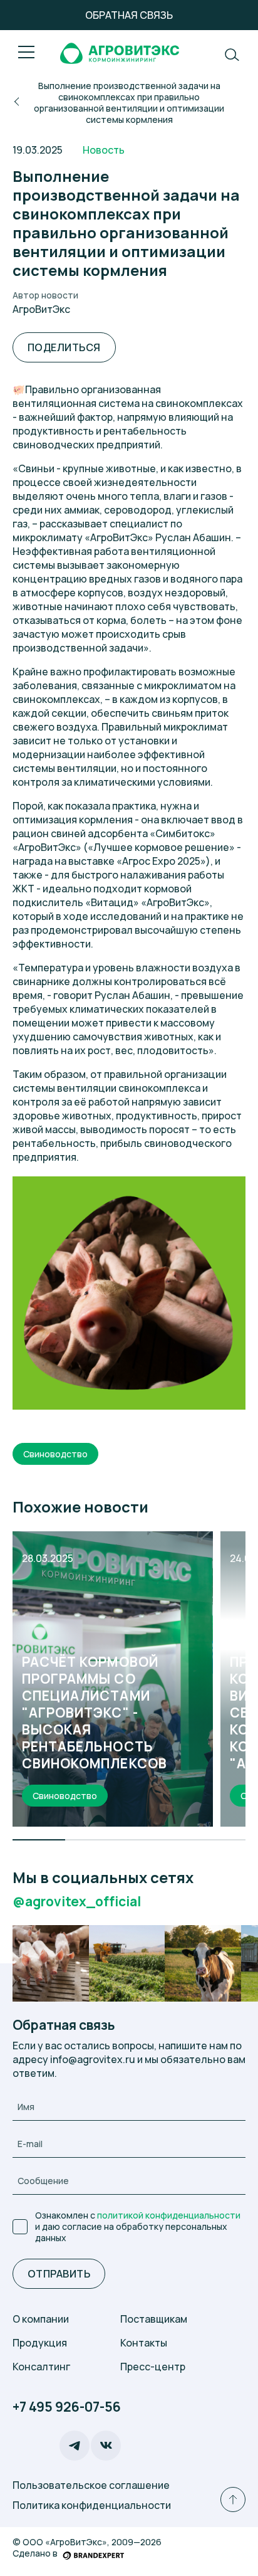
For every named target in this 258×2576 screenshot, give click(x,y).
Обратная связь (129, 15)
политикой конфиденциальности (169, 2215)
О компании (41, 2319)
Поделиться (64, 347)
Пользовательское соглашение (91, 2485)
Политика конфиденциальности (92, 2505)
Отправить (59, 2274)
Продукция (40, 2343)
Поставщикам (154, 2319)
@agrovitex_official (77, 1902)
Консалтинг (41, 2367)
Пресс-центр (153, 2367)
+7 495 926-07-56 (67, 2407)
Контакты (144, 2343)
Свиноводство (55, 1454)
